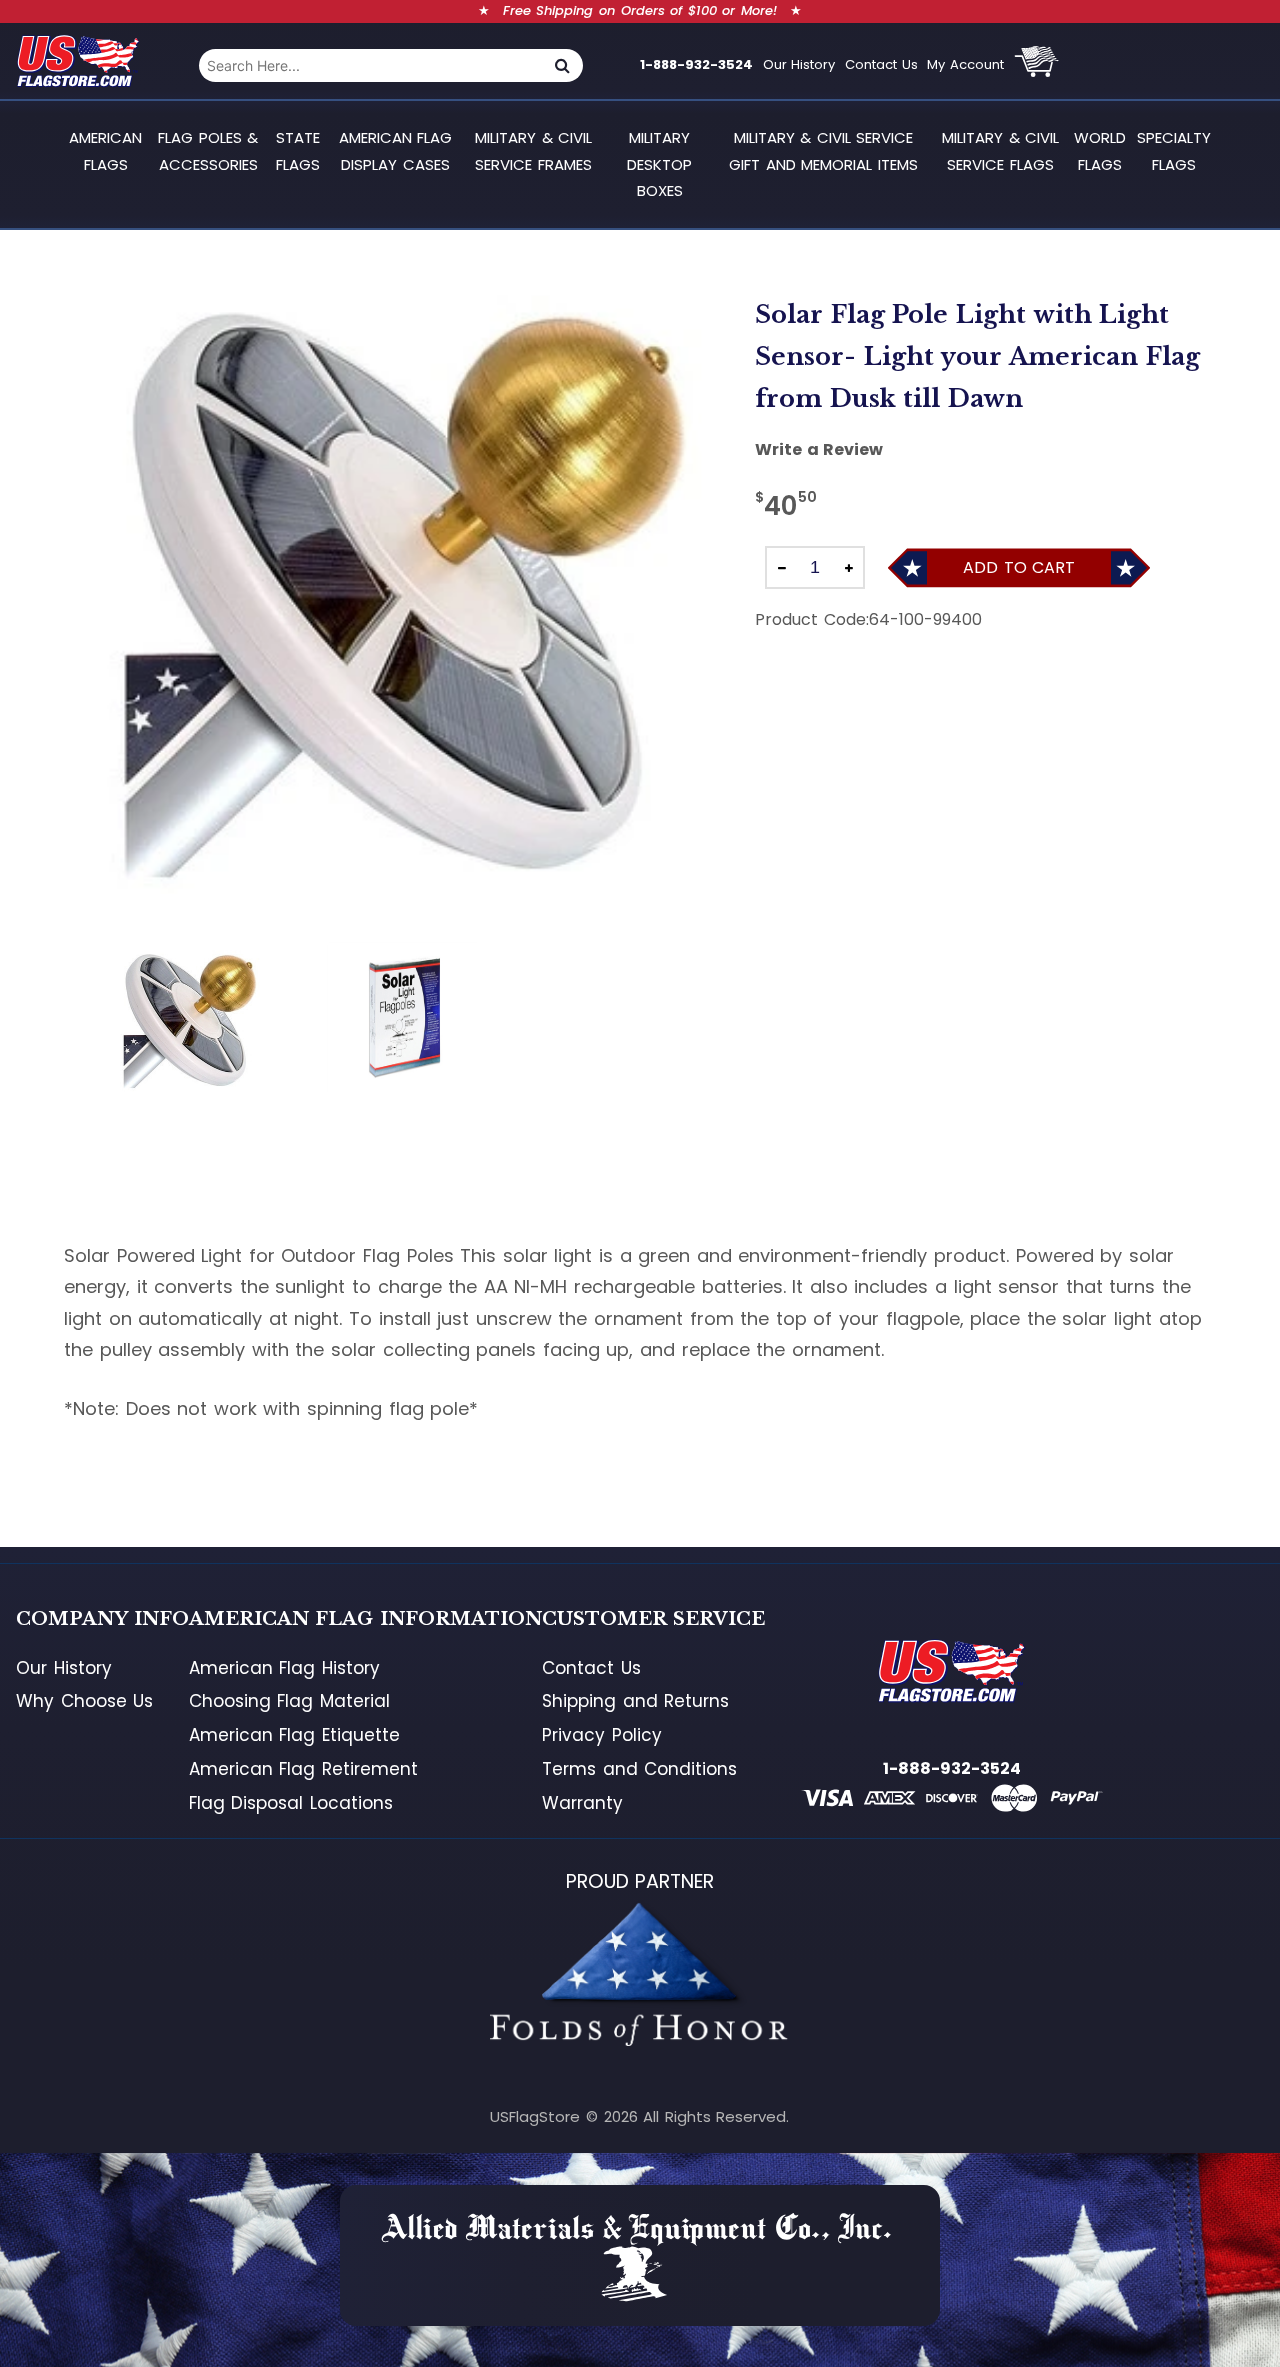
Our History (799, 64)
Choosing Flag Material (289, 1701)
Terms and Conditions (639, 1769)
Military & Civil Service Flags (1000, 150)
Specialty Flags (1174, 150)
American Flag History (284, 1668)
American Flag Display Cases (396, 150)
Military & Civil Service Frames (533, 150)
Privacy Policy (602, 1735)
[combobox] (370, 65)
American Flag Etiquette (294, 1735)
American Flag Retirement (303, 1769)
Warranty (582, 1803)
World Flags (1100, 150)
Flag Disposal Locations (291, 1803)
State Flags (298, 150)
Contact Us (881, 64)
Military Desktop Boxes (659, 164)
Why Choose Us (84, 1701)
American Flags (105, 150)
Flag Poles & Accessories (208, 150)
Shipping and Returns (635, 1701)
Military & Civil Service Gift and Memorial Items (823, 150)
